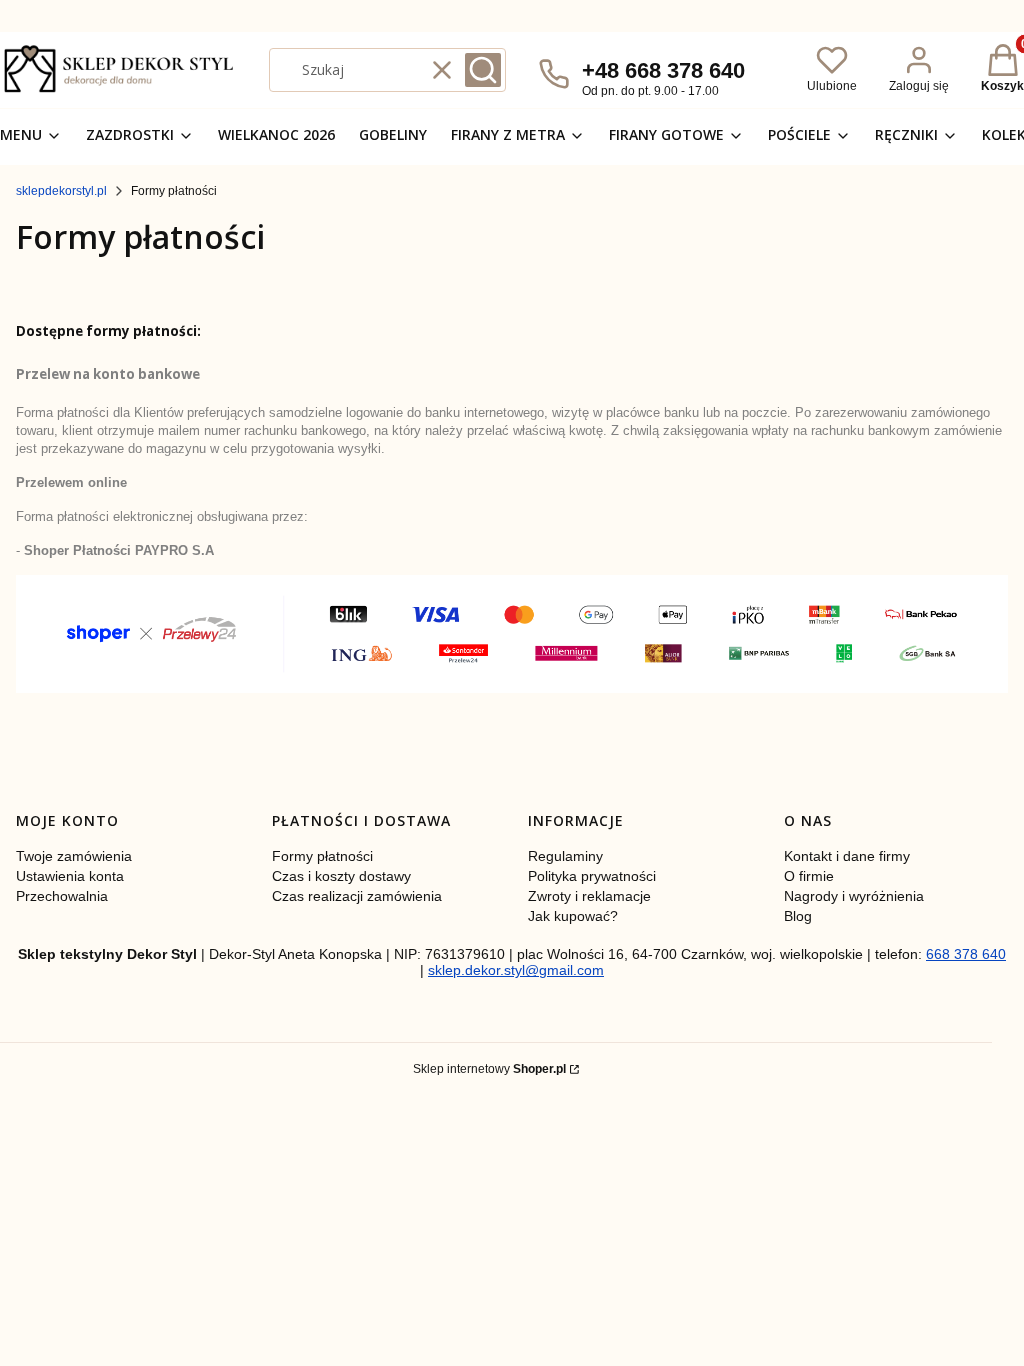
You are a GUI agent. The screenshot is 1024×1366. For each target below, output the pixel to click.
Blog (798, 916)
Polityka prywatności (592, 876)
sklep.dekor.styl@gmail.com (516, 970)
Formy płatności (322, 856)
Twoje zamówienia (74, 856)
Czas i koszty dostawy (341, 876)
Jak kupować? (573, 916)
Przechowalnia (62, 896)
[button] (483, 70)
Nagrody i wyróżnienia (854, 896)
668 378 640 (966, 954)
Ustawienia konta (70, 876)
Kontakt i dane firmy (847, 856)
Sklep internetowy (489, 1069)
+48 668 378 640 (663, 70)
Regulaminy (565, 856)
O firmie (809, 876)
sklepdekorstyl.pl (61, 191)
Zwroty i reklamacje (589, 896)
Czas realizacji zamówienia (357, 896)
